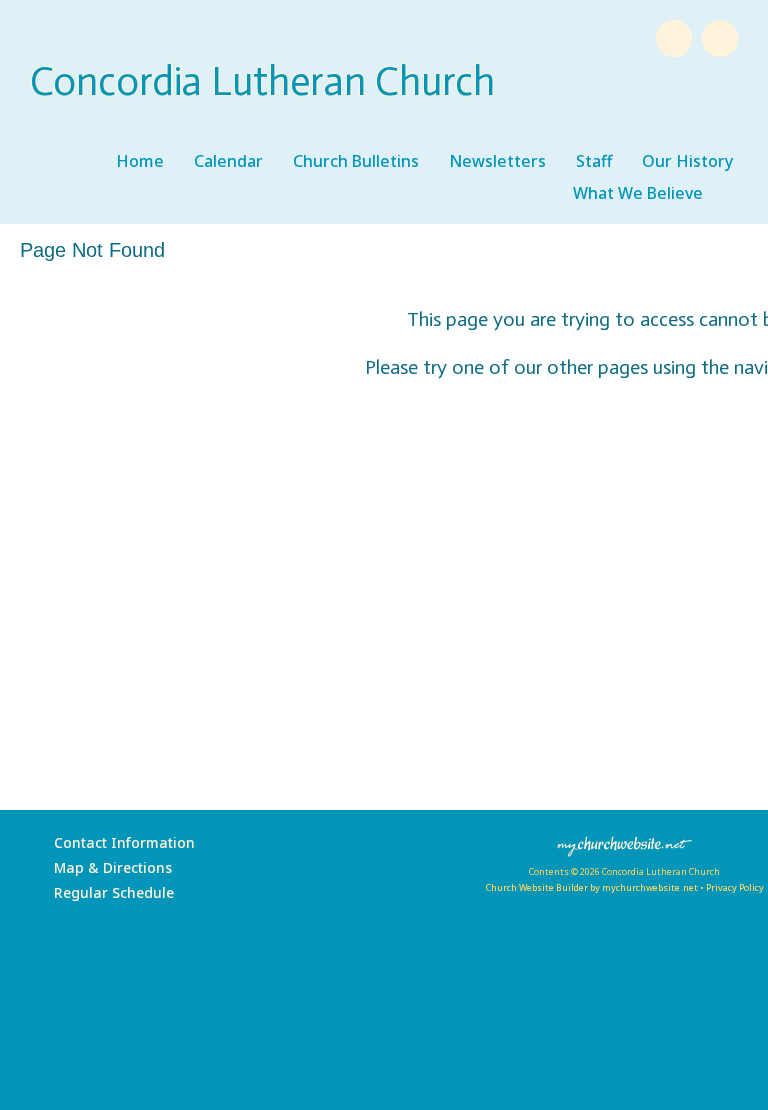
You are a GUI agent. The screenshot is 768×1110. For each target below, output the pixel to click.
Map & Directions (109, 867)
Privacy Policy (735, 887)
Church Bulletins (356, 161)
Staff (594, 161)
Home (140, 161)
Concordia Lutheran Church (262, 81)
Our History (687, 161)
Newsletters (497, 161)
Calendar (228, 161)
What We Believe (638, 193)
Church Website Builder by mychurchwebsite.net (591, 887)
